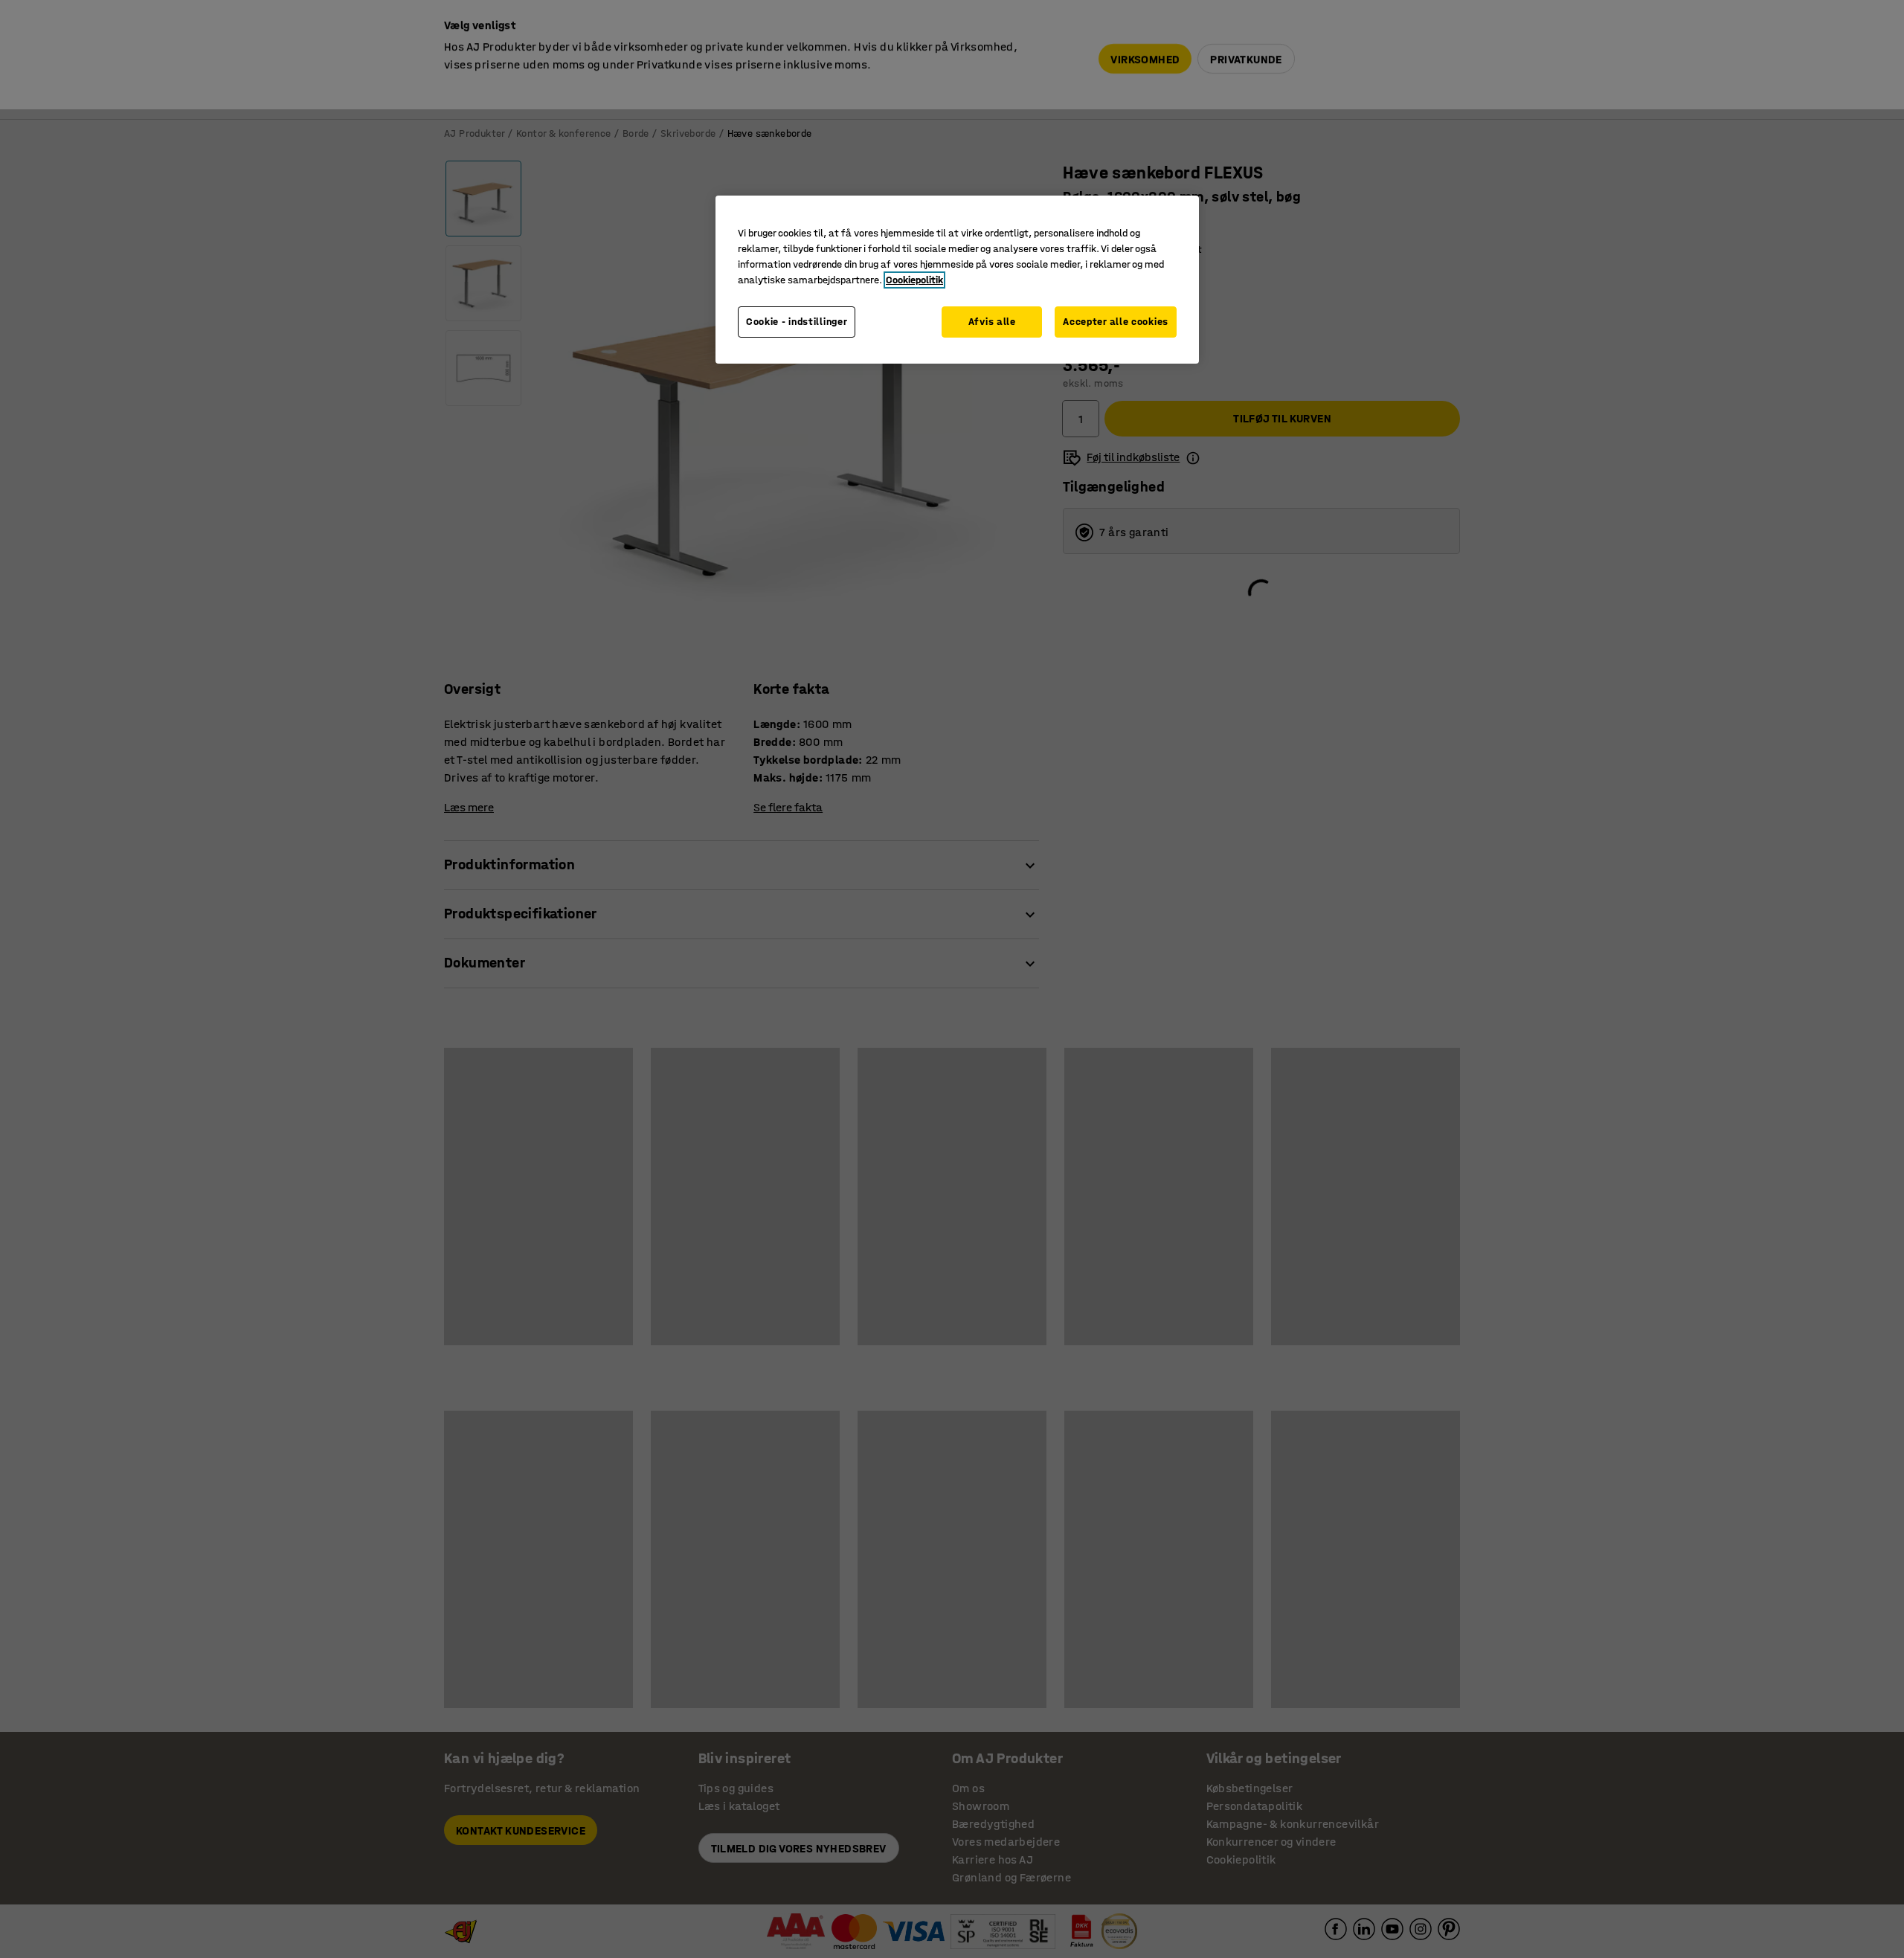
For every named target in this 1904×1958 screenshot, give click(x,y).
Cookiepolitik (914, 280)
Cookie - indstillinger (797, 322)
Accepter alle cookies (1116, 322)
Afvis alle (992, 322)
